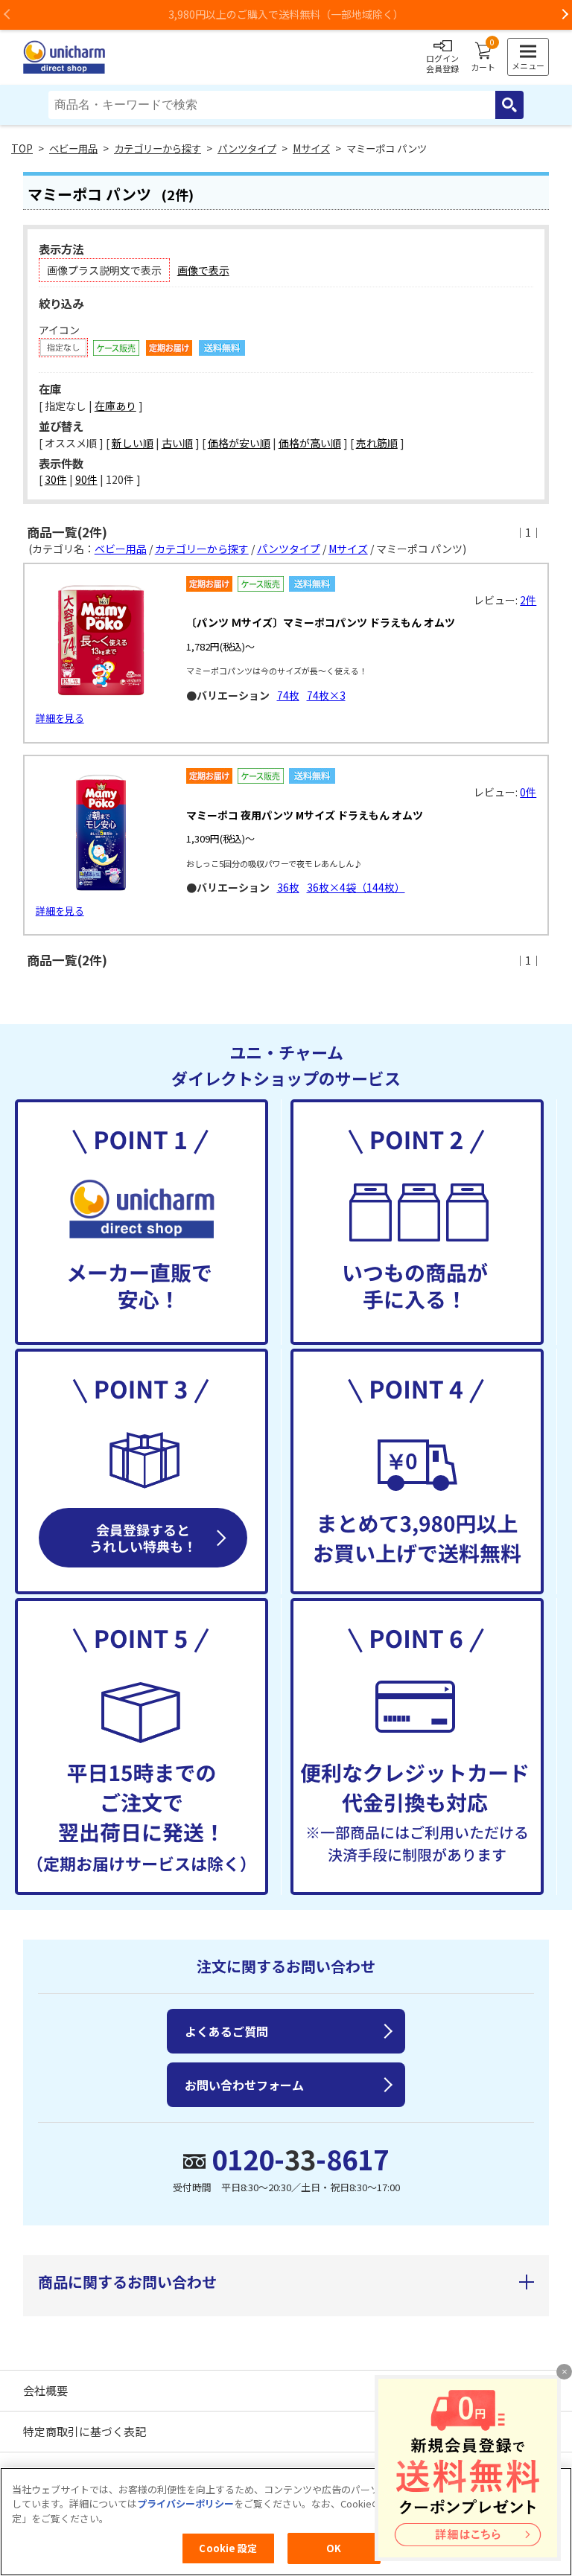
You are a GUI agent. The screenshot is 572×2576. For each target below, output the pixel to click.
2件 (528, 600)
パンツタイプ (247, 148)
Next (565, 15)
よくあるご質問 (226, 2031)
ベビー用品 (73, 148)
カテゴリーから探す (158, 148)
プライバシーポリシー (185, 2503)
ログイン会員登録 (442, 63)
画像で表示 (203, 270)
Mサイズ (311, 148)
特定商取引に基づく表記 (85, 2431)
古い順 (177, 443)
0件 (528, 792)
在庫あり (115, 406)
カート (483, 57)
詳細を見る (60, 718)
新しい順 (133, 443)
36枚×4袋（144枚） (356, 887)
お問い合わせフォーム (244, 2085)
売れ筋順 (377, 443)
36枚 (288, 887)
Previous (7, 15)
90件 (86, 479)
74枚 (288, 695)
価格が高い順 (310, 443)
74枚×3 (326, 695)
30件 (56, 479)
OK (334, 2548)
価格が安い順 (239, 443)
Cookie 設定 (228, 2548)
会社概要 (45, 2390)
